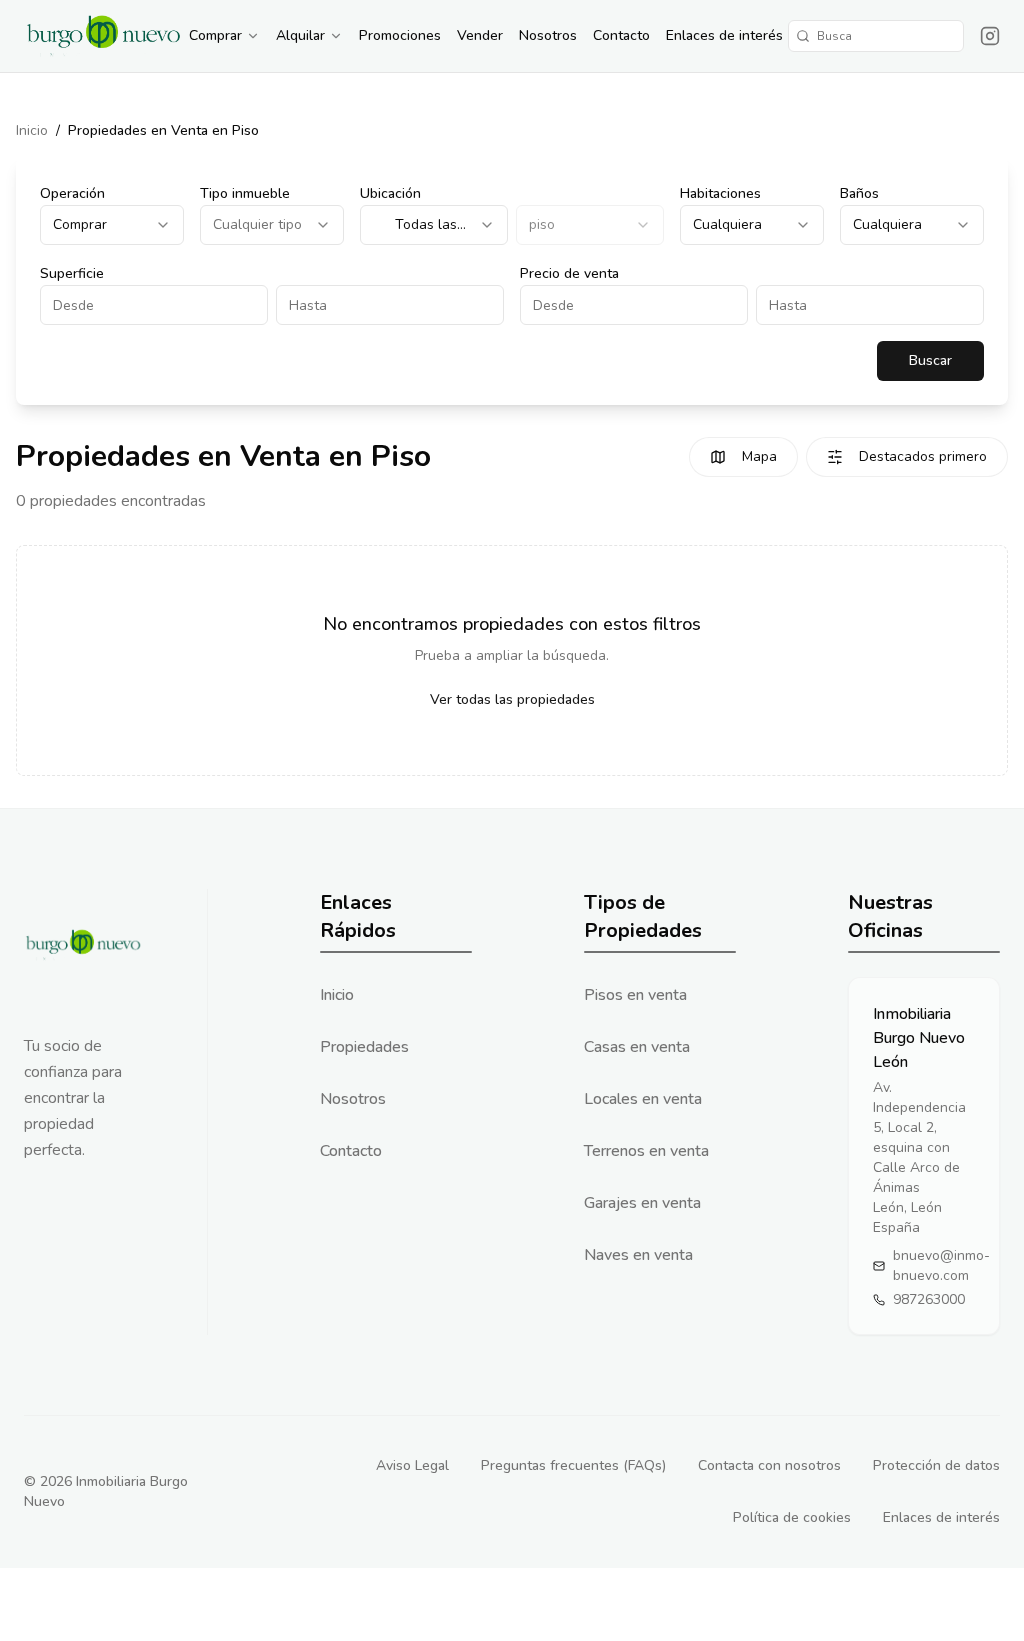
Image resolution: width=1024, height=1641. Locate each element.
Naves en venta (638, 1255)
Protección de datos (936, 1465)
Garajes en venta (642, 1203)
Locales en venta (643, 1099)
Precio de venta (569, 273)
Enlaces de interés (724, 35)
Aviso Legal (412, 1465)
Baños (859, 193)
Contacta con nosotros (769, 1465)
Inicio (32, 130)
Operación (72, 193)
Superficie (72, 273)
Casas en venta (637, 1047)
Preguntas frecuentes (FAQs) (573, 1465)
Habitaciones (720, 193)
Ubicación (390, 193)
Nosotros (548, 35)
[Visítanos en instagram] (990, 36)
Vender (480, 35)
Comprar (215, 35)
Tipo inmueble (245, 193)
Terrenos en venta (646, 1151)
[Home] (104, 36)
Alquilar (300, 35)
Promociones (400, 35)
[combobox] (112, 225)
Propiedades (364, 1047)
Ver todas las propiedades (512, 699)
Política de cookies (792, 1517)
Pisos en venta (635, 995)
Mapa (759, 456)
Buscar (930, 360)
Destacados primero (923, 456)
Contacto (621, 35)
